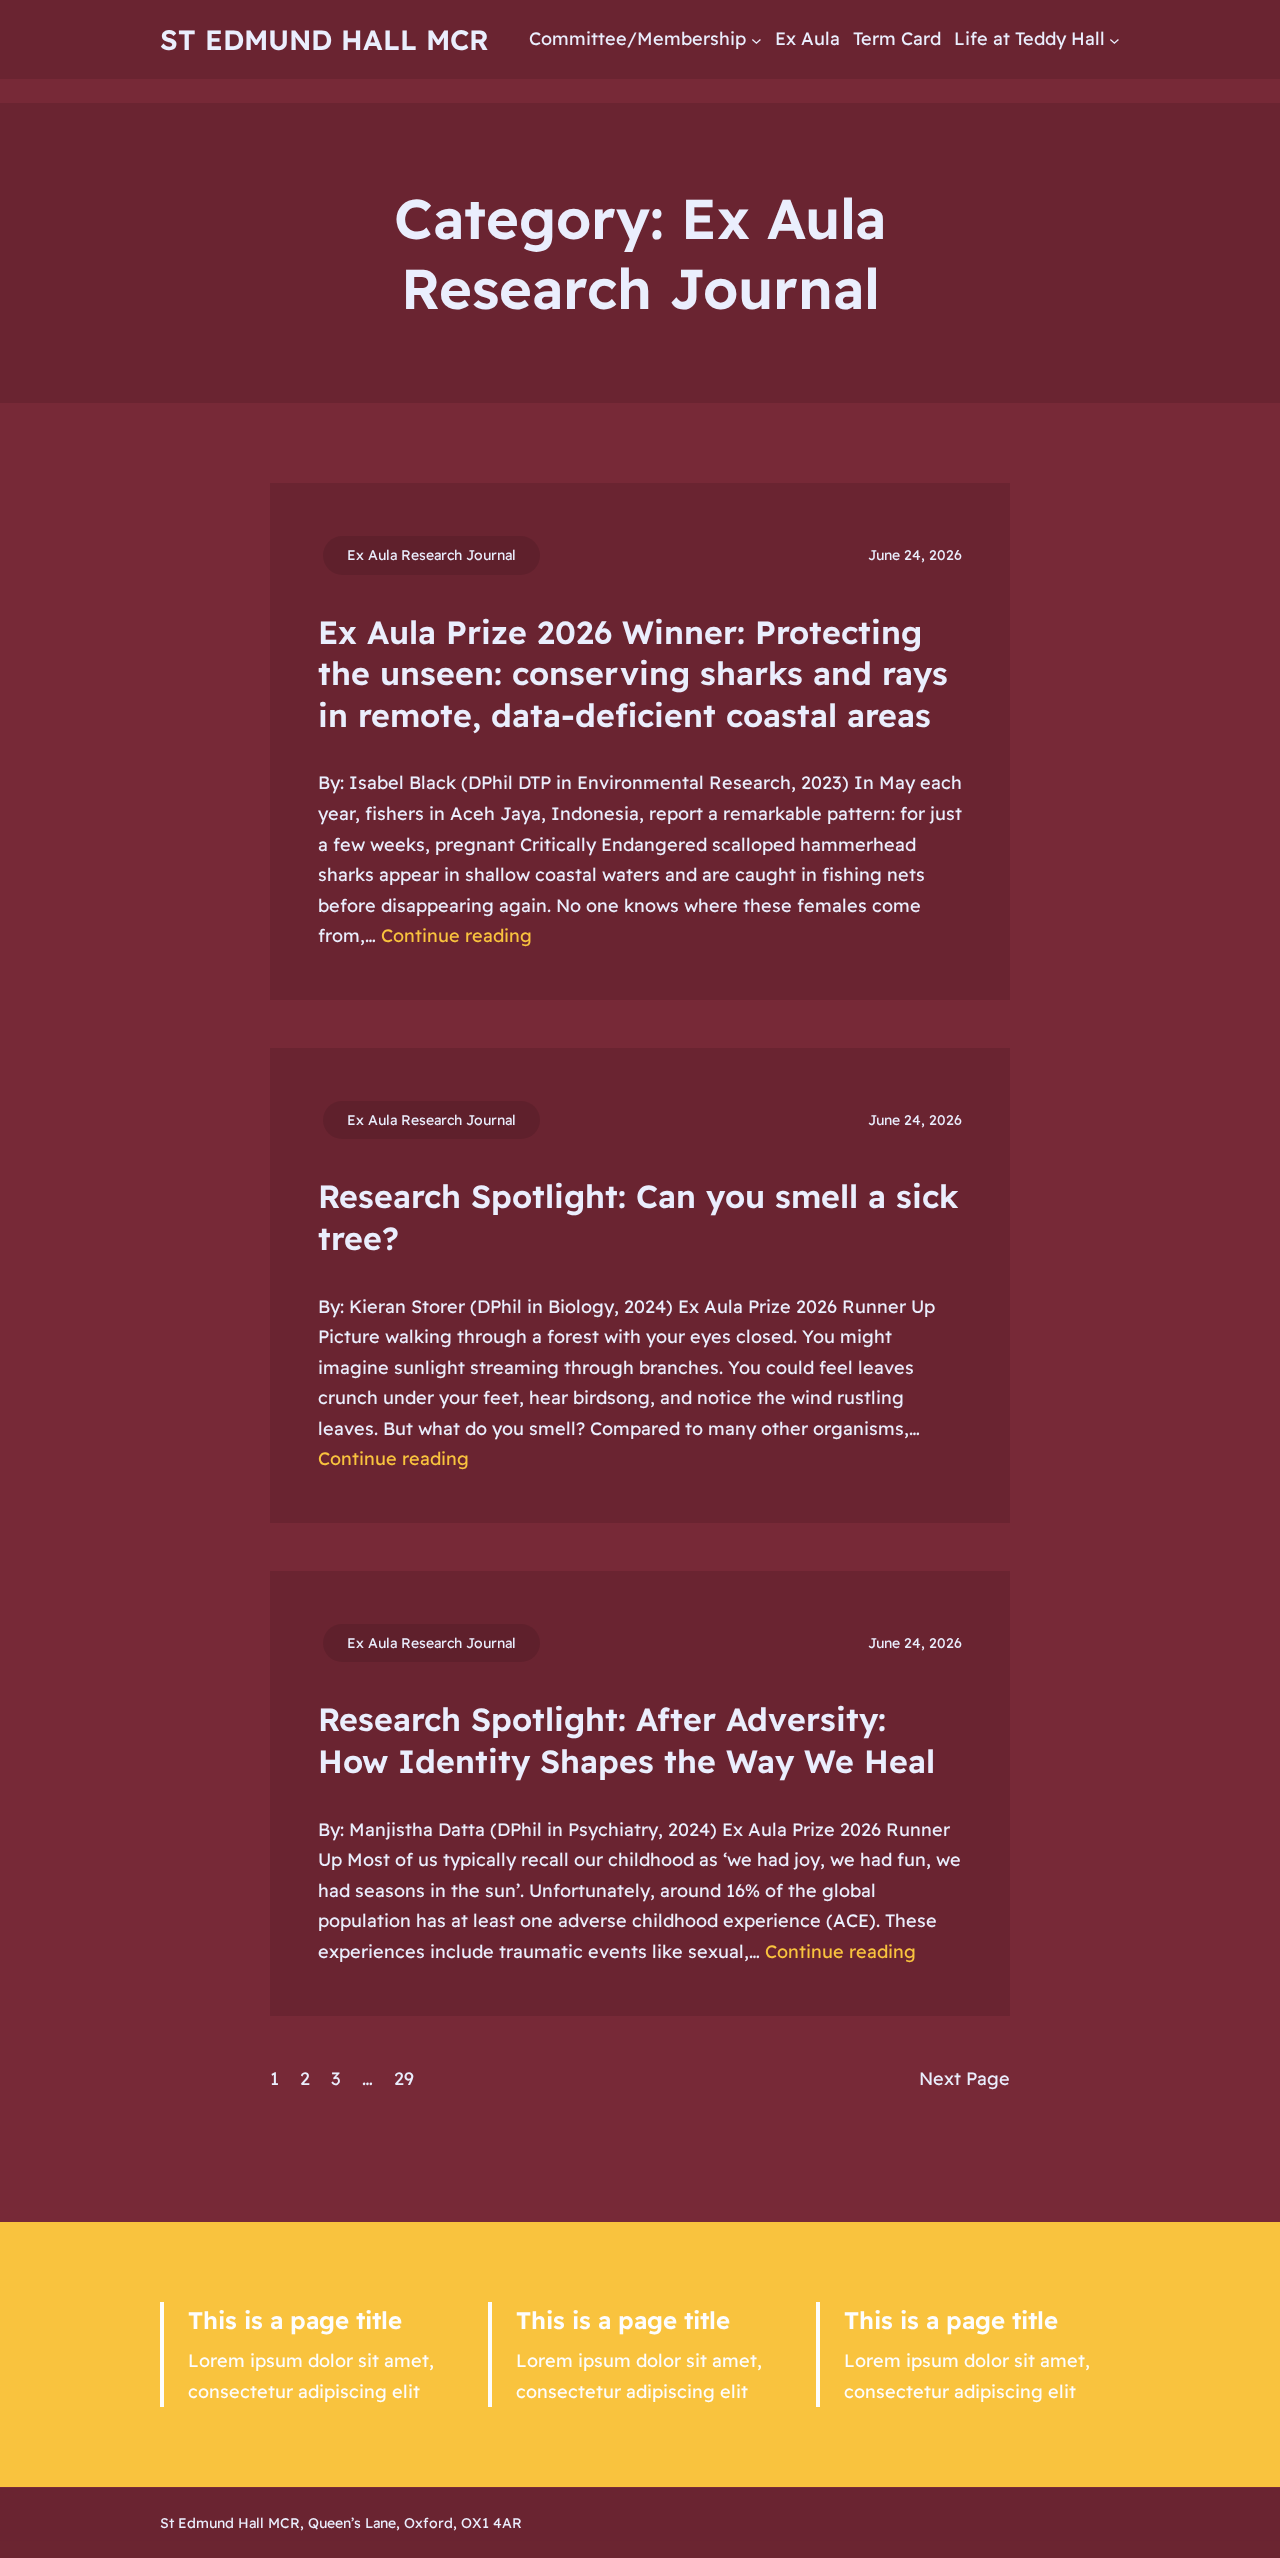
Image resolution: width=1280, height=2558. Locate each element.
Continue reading (456, 935)
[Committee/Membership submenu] (756, 39)
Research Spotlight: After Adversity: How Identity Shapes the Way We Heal (626, 1740)
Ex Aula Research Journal (431, 555)
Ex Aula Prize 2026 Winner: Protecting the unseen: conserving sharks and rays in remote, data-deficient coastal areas (633, 673)
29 (404, 2078)
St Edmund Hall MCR (324, 39)
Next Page (964, 2078)
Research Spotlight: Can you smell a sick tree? (638, 1217)
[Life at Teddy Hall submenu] (1114, 39)
